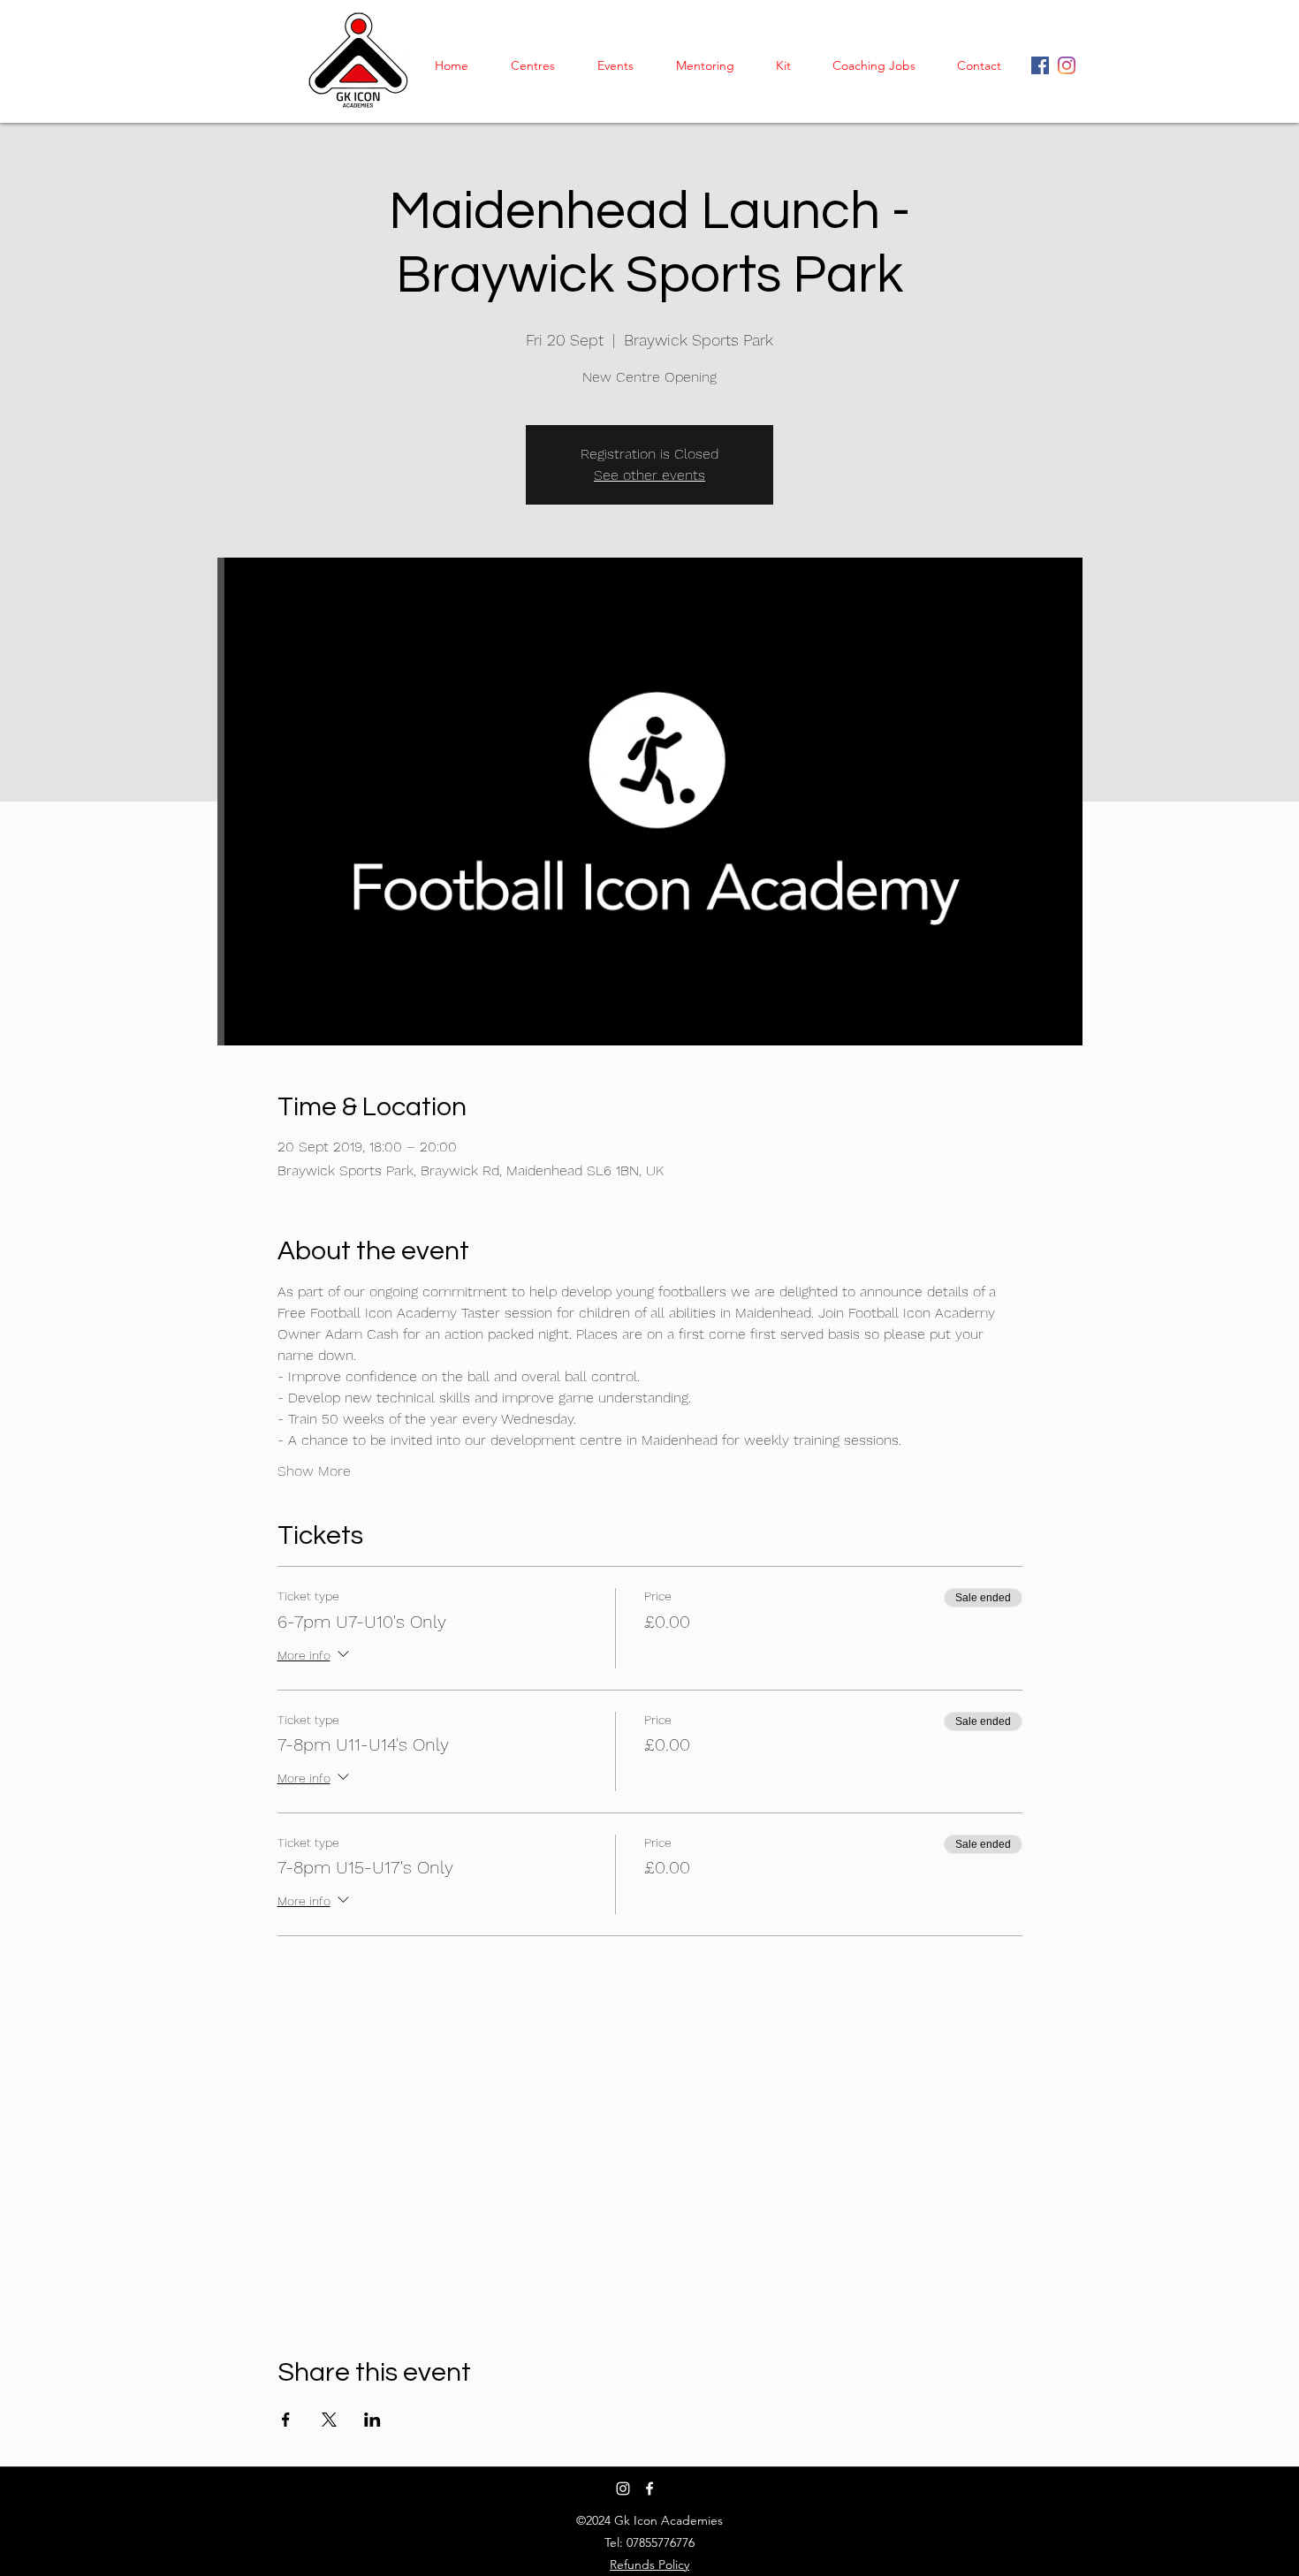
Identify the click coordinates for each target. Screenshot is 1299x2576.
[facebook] (1067, 65)
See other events (649, 475)
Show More (314, 1471)
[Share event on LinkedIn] (372, 2420)
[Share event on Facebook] (286, 2420)
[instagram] (1040, 65)
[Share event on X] (329, 2420)
